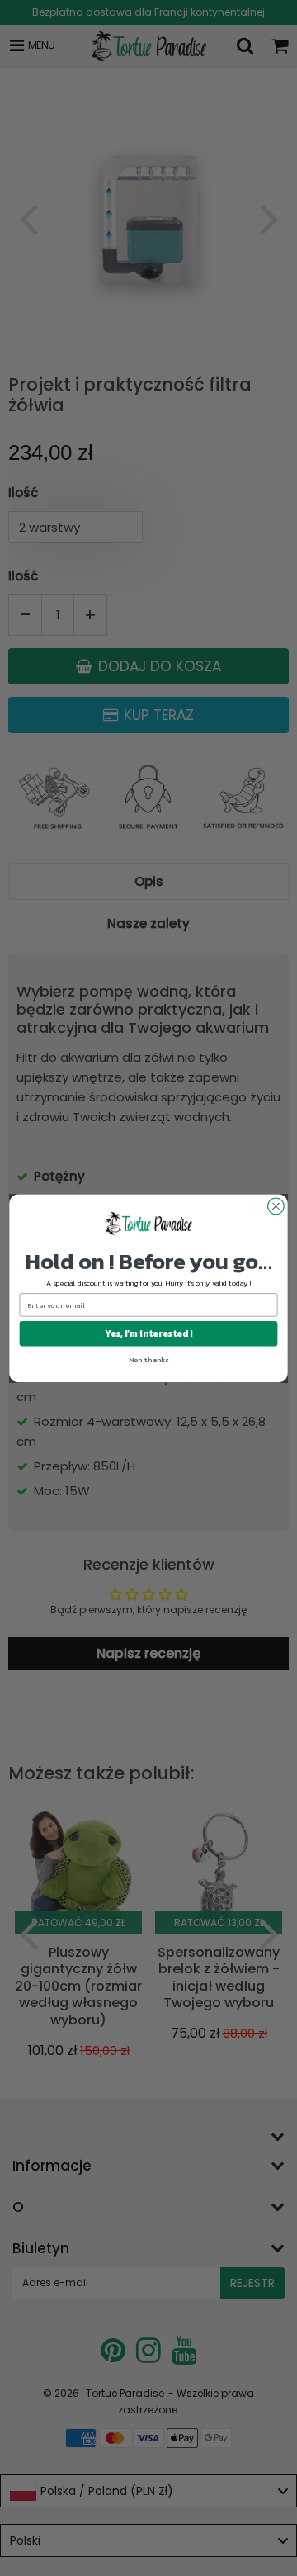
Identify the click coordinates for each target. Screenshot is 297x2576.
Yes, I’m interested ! (148, 1333)
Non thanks (149, 1360)
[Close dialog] (276, 1206)
